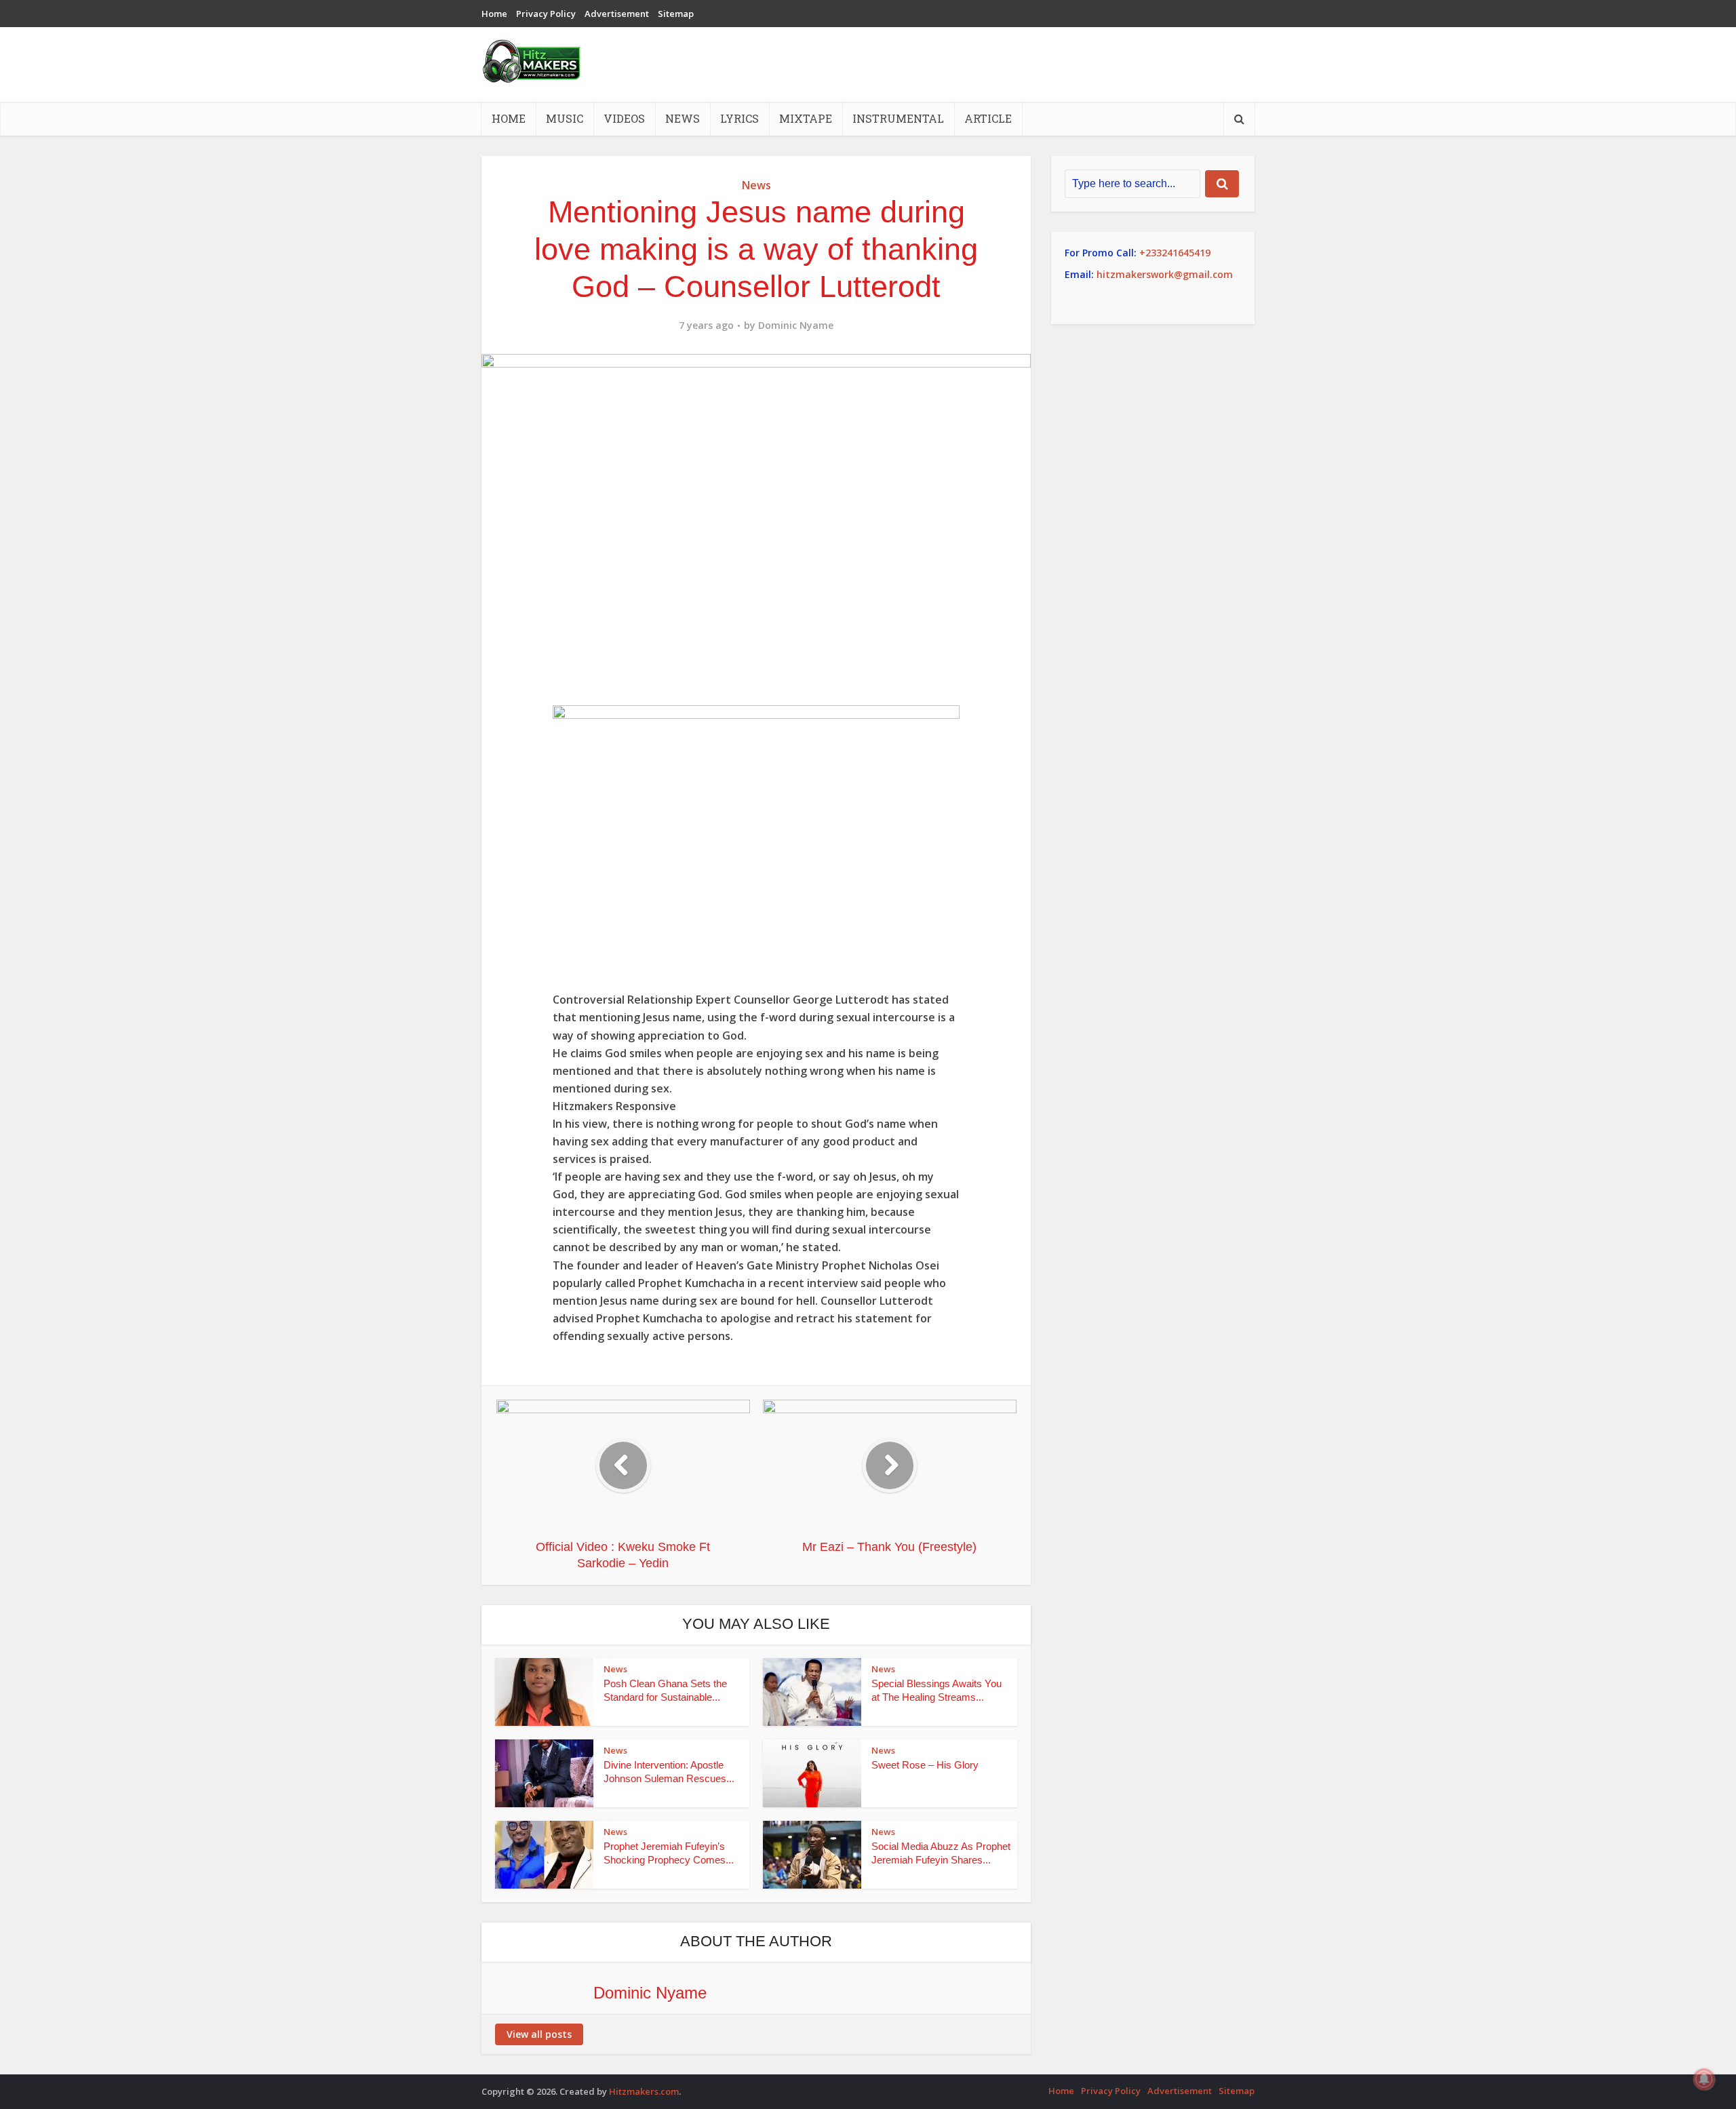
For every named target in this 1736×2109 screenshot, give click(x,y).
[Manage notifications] (1704, 2079)
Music (565, 118)
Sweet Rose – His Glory (925, 1765)
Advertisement (617, 14)
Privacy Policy (546, 14)
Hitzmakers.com (644, 2091)
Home (494, 14)
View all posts (539, 2034)
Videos (624, 118)
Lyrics (739, 118)
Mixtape (806, 118)
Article (988, 118)
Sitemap (676, 14)
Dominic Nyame (796, 326)
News (683, 118)
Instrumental (898, 118)
